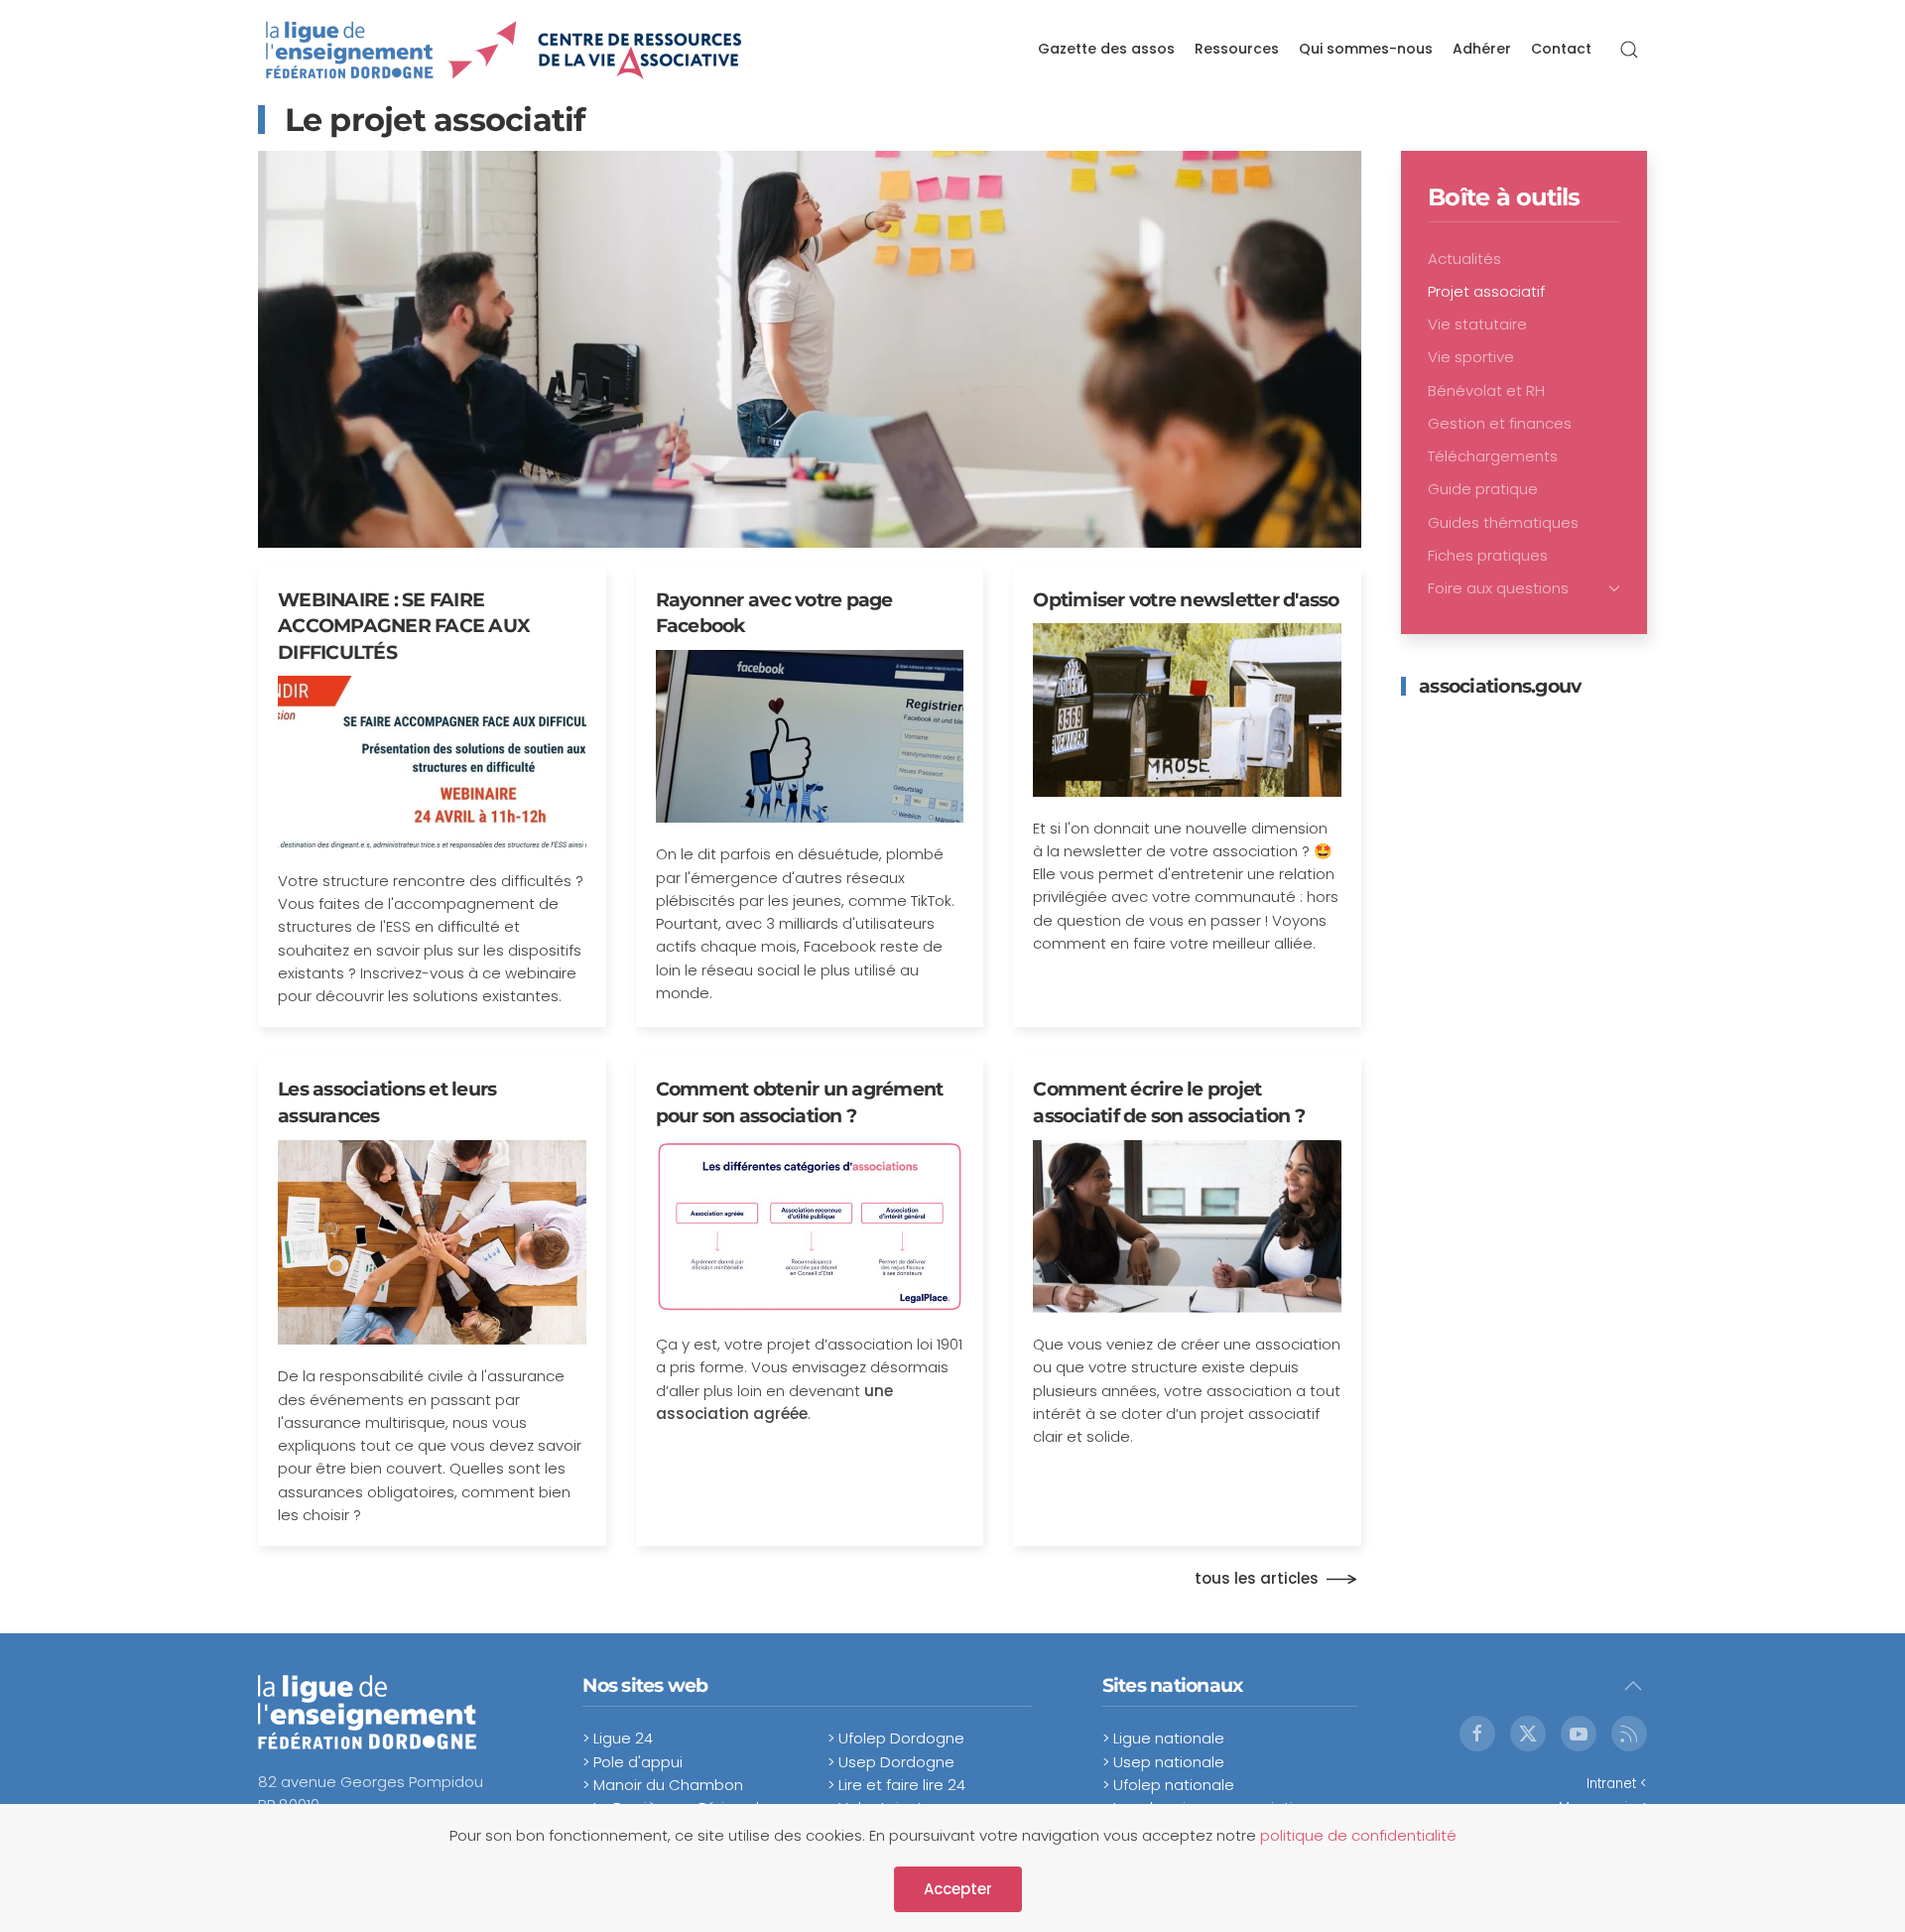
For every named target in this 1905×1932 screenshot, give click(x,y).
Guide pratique (1483, 489)
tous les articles (1257, 1578)
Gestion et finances (1500, 423)
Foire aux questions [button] (1498, 588)
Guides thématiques (1503, 522)
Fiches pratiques (1488, 555)
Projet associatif (1486, 291)
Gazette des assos (1106, 49)
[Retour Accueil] (505, 50)
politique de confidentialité (1358, 1835)
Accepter (958, 1889)
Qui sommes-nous (1366, 49)
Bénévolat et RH (1486, 390)
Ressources (1237, 49)
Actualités (1464, 258)
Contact (1561, 49)
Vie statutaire (1477, 324)
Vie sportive (1471, 357)
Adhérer (1482, 49)
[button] (1629, 50)
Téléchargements (1493, 456)
